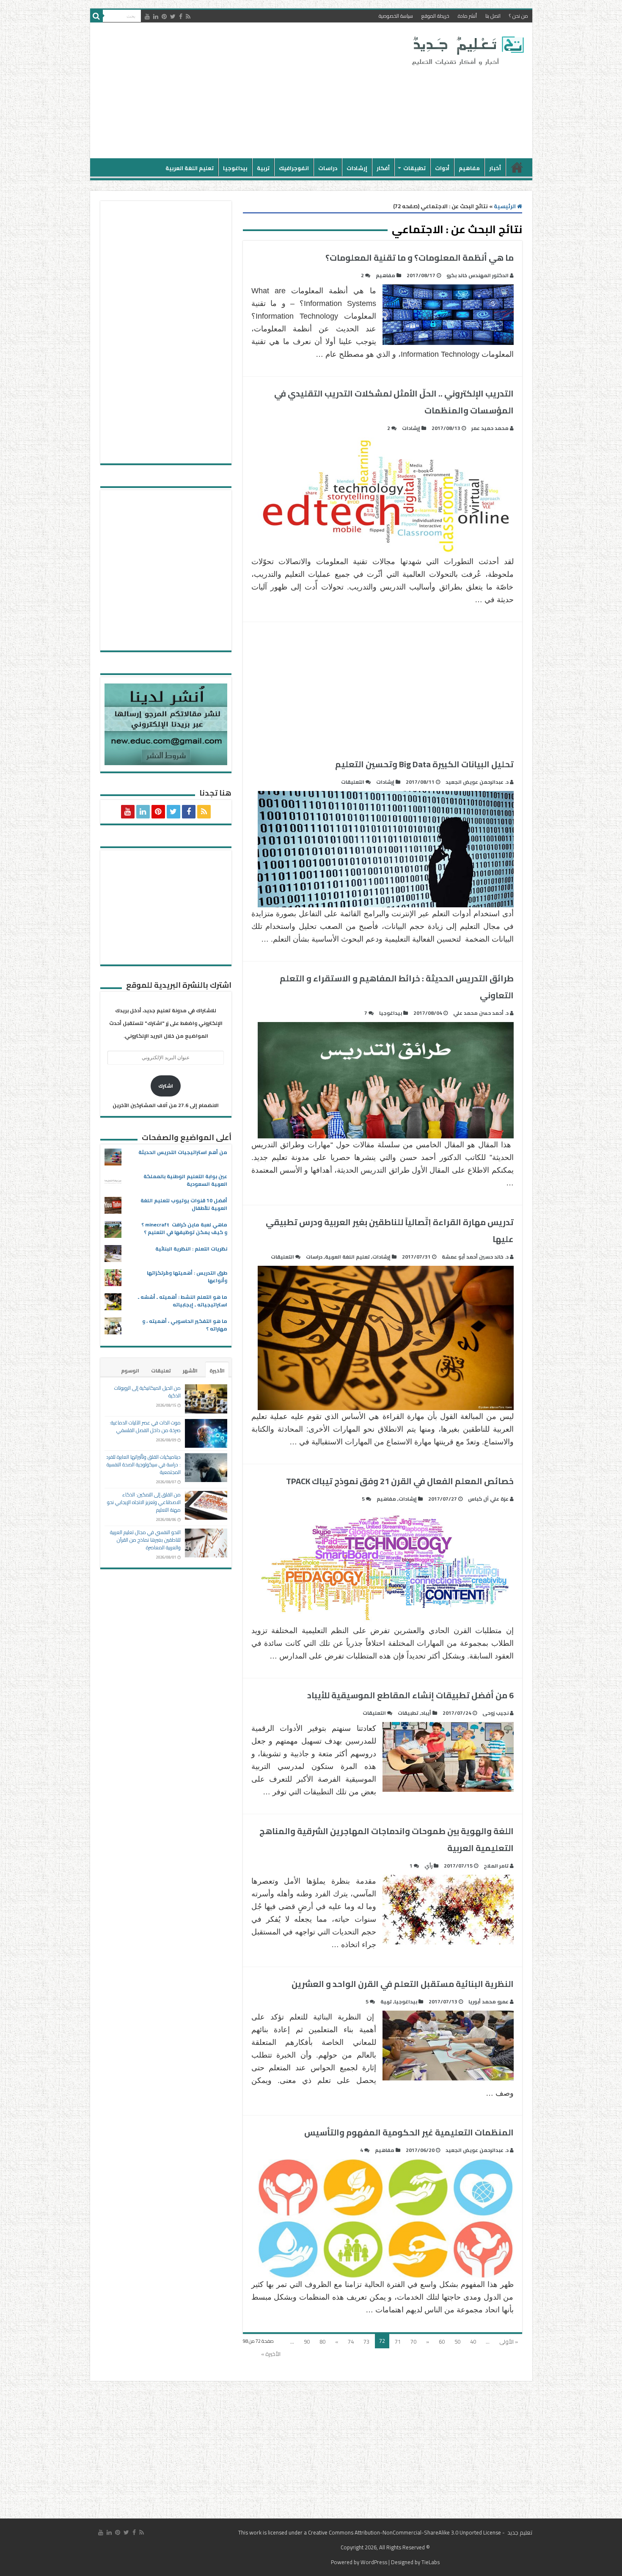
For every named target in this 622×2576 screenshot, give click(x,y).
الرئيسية (517, 167)
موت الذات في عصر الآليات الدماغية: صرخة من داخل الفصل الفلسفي (145, 1426)
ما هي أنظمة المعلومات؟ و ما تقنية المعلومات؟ (420, 258)
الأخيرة (217, 1371)
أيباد (426, 1713)
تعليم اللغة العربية (190, 168)
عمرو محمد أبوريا (489, 2002)
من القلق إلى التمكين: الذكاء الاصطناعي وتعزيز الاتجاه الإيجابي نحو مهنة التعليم (144, 1502)
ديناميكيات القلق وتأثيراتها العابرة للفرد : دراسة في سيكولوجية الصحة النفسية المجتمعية (143, 1464)
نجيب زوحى (495, 1713)
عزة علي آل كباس (488, 1499)
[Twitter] (173, 17)
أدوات (442, 168)
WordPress (374, 2562)
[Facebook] (181, 17)
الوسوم (130, 1371)
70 (413, 2342)
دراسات (328, 168)
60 (442, 2342)
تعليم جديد (519, 2532)
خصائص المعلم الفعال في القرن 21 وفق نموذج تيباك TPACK (400, 1481)
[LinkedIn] (156, 17)
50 (457, 2342)
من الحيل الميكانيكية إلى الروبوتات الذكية (147, 1392)
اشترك (166, 1086)
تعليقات (161, 1371)
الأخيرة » (271, 2354)
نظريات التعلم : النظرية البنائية (191, 1249)
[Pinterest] (164, 17)
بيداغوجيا (235, 168)
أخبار (495, 168)
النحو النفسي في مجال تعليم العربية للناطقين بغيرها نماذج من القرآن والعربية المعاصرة (145, 1540)
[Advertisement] (250, 91)
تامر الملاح (496, 1866)
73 (366, 2342)
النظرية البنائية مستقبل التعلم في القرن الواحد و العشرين (403, 1984)
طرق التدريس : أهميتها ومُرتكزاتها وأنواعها (187, 1277)
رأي (428, 1866)
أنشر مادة (467, 16)
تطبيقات (414, 168)
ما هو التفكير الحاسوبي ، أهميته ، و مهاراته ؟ (185, 1325)
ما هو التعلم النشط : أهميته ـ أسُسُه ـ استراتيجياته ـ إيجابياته (183, 1301)
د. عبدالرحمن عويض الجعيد (477, 782)
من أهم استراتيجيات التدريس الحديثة (183, 1152)
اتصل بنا (493, 16)
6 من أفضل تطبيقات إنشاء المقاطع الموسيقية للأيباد (410, 1695)
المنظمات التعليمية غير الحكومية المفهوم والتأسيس (409, 2132)
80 (322, 2342)
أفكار (383, 168)
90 (307, 2342)
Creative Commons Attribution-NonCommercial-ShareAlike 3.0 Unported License (405, 2532)
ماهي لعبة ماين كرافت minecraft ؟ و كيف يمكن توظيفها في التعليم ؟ (184, 1228)
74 (351, 2342)
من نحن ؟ (519, 16)
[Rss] (188, 17)
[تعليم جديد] (467, 50)
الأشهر (190, 1371)
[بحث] (96, 16)
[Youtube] (147, 17)
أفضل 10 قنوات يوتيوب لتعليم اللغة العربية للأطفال (184, 1204)
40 (473, 2342)
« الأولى (509, 2342)
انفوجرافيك (294, 168)
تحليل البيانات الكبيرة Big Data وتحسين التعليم (424, 764)
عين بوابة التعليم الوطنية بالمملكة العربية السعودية (185, 1180)
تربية (263, 168)
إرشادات (357, 168)
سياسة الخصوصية (396, 16)
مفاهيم (469, 168)
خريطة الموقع (435, 16)
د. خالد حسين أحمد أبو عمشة (475, 1257)
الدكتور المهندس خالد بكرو (478, 275)
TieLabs (431, 2562)
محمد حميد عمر (490, 428)
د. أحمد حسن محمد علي (481, 1013)
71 (398, 2342)
